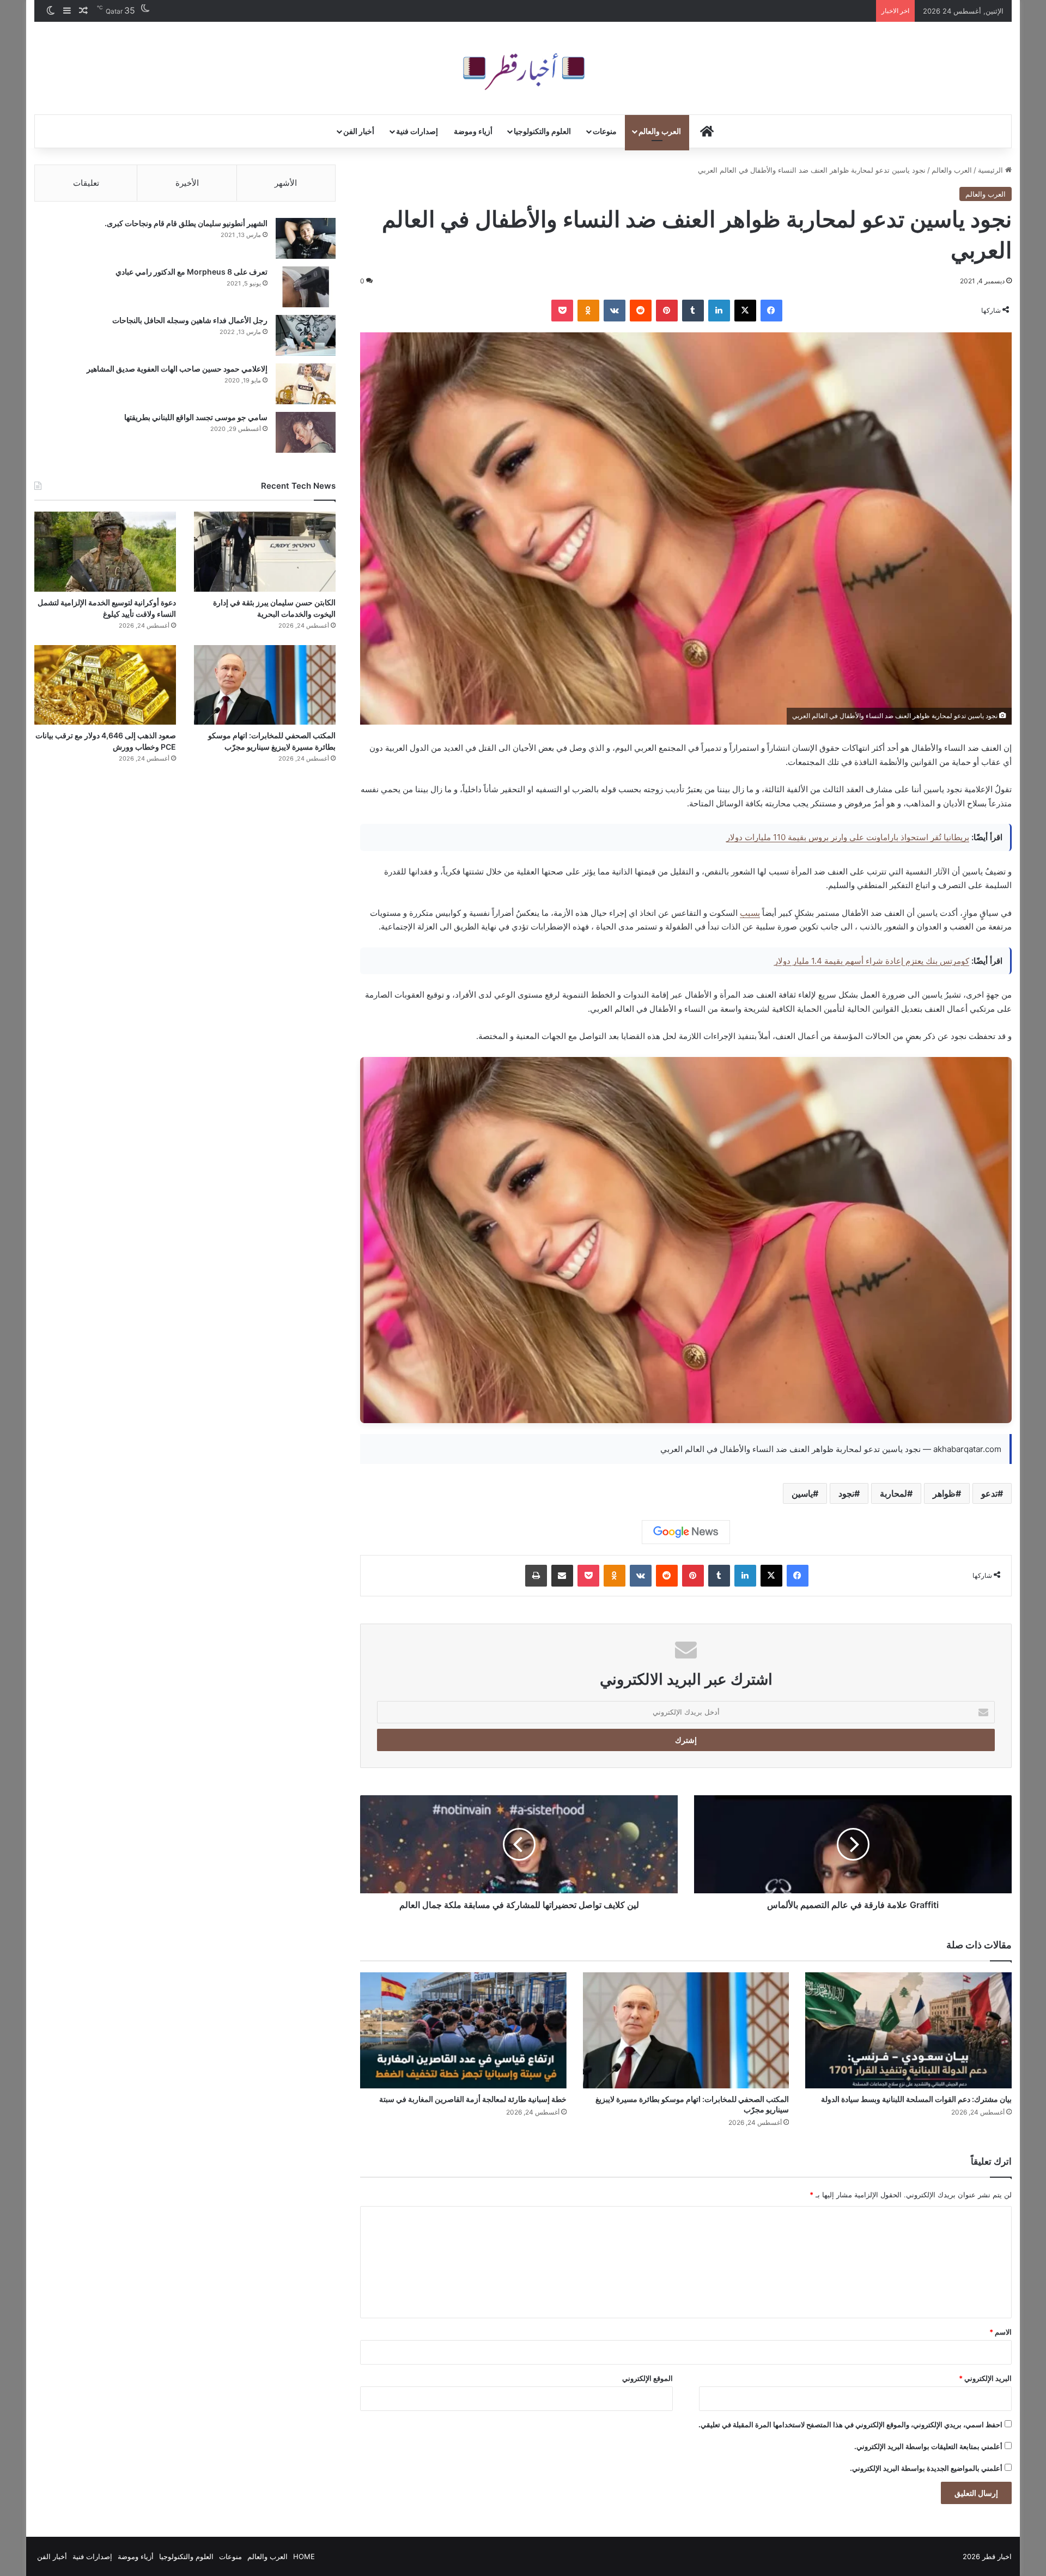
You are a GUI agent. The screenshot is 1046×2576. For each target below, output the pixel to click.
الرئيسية (992, 170)
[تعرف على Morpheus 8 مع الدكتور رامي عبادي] (306, 287)
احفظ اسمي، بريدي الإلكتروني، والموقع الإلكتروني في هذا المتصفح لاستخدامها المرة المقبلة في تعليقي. (850, 2425)
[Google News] (686, 1532)
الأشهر (286, 183)
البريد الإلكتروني (985, 2378)
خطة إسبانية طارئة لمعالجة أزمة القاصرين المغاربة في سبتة (473, 2099)
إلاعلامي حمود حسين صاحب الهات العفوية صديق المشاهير (177, 369)
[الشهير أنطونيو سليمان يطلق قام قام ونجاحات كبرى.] (306, 238)
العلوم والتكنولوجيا (542, 131)
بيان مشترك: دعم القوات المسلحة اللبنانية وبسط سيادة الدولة (916, 2099)
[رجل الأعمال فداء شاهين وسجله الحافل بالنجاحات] (306, 335)
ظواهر (944, 1493)
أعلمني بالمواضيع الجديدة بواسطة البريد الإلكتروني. (926, 2468)
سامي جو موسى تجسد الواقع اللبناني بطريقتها (196, 417)
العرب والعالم (660, 131)
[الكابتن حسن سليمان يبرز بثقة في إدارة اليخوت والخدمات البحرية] (265, 552)
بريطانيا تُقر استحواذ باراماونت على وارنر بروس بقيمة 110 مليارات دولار (848, 837)
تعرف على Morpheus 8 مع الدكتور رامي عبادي (191, 272)
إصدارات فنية (417, 131)
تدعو (989, 1493)
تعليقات (86, 183)
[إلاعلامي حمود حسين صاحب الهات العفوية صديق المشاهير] (306, 384)
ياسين (802, 1493)
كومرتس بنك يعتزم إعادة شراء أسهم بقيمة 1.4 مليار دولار (872, 961)
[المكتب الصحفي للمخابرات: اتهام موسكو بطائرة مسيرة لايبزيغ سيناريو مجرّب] (686, 2031)
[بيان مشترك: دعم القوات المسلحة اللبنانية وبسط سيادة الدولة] (908, 2031)
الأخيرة (187, 183)
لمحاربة (893, 1493)
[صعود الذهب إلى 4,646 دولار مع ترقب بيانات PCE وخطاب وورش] (105, 685)
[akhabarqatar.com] (523, 68)
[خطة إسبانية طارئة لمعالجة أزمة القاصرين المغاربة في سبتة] (463, 2031)
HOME (304, 2556)
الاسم (1001, 2332)
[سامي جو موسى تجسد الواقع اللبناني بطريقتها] (306, 432)
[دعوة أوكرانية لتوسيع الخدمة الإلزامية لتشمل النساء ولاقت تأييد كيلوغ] (105, 552)
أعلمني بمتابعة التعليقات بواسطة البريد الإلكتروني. (928, 2446)
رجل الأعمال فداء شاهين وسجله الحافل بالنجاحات (190, 320)
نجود (846, 1493)
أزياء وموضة (473, 131)
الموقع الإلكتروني (647, 2378)
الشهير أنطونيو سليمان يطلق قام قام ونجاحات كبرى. (186, 223)
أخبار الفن (359, 131)
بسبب (750, 913)
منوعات (605, 131)
